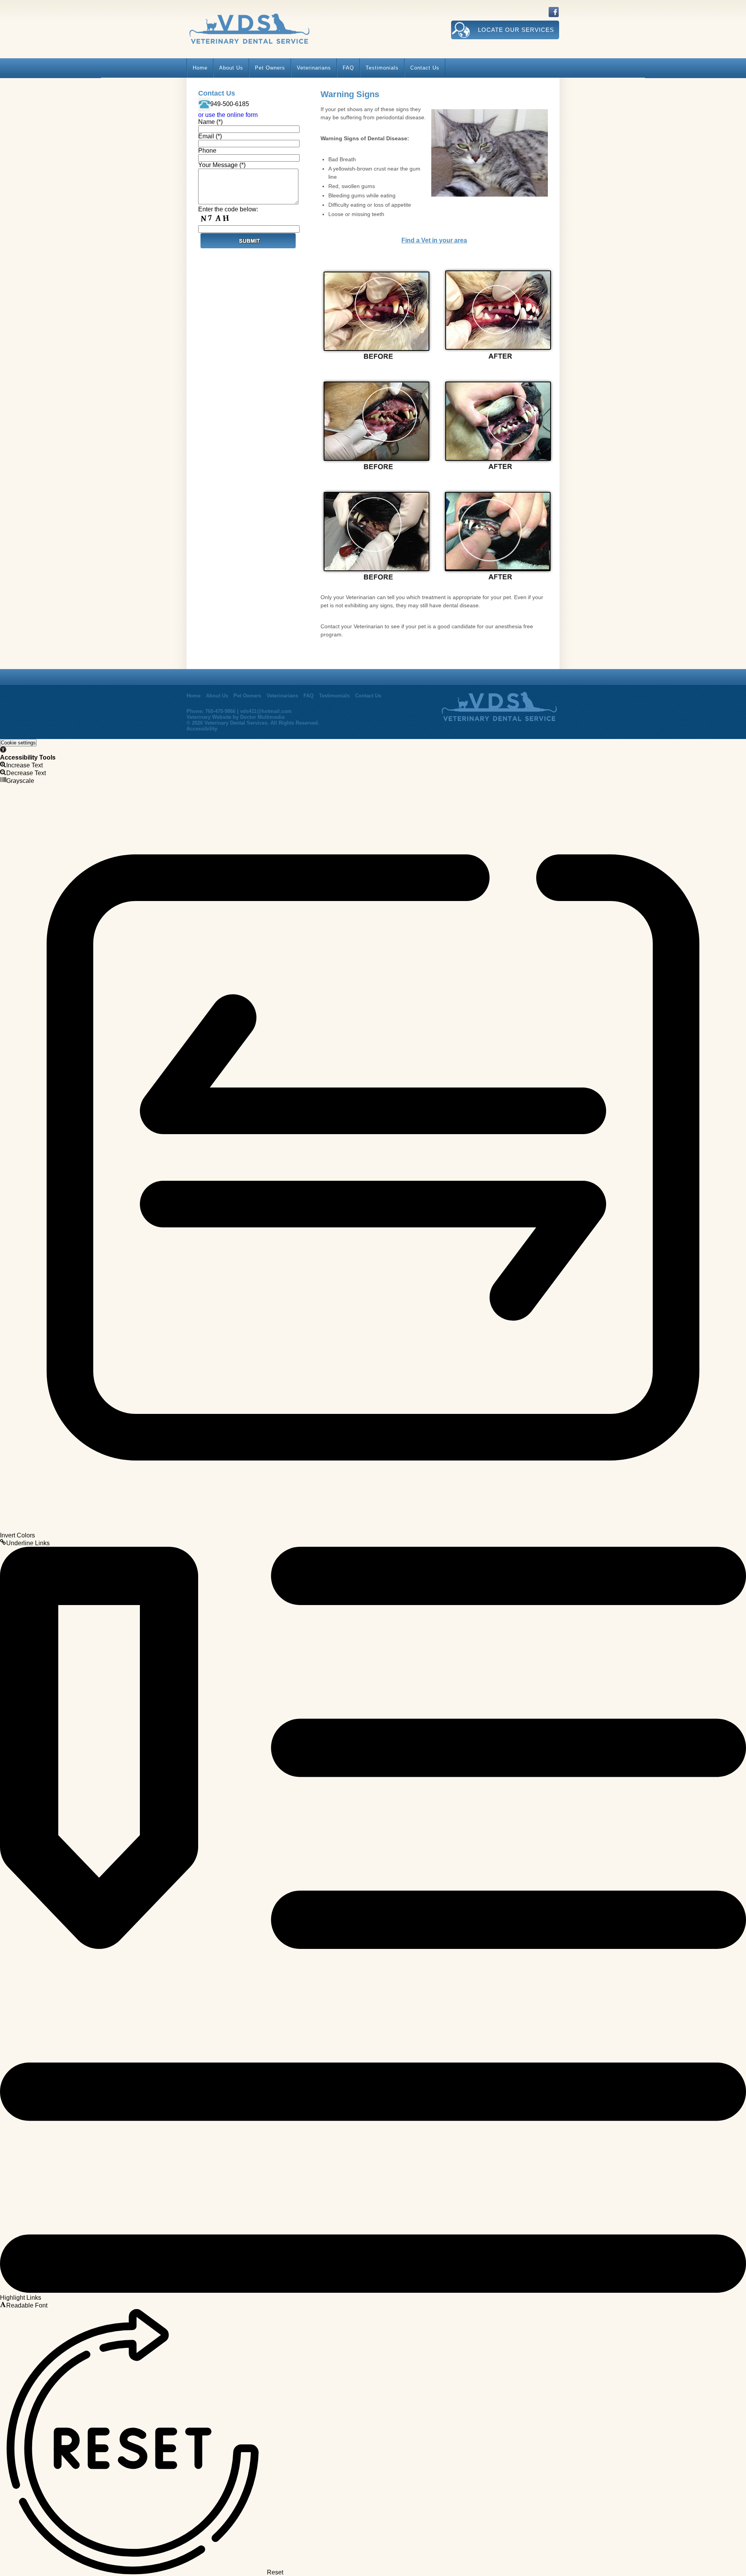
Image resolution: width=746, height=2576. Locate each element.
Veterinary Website (209, 717)
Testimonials (382, 68)
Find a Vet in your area (434, 240)
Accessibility (202, 729)
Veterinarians (314, 68)
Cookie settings (18, 743)
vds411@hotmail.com (266, 711)
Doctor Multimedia (262, 717)
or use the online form (228, 115)
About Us (231, 68)
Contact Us (425, 68)
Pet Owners (270, 68)
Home (200, 68)
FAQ (348, 68)
